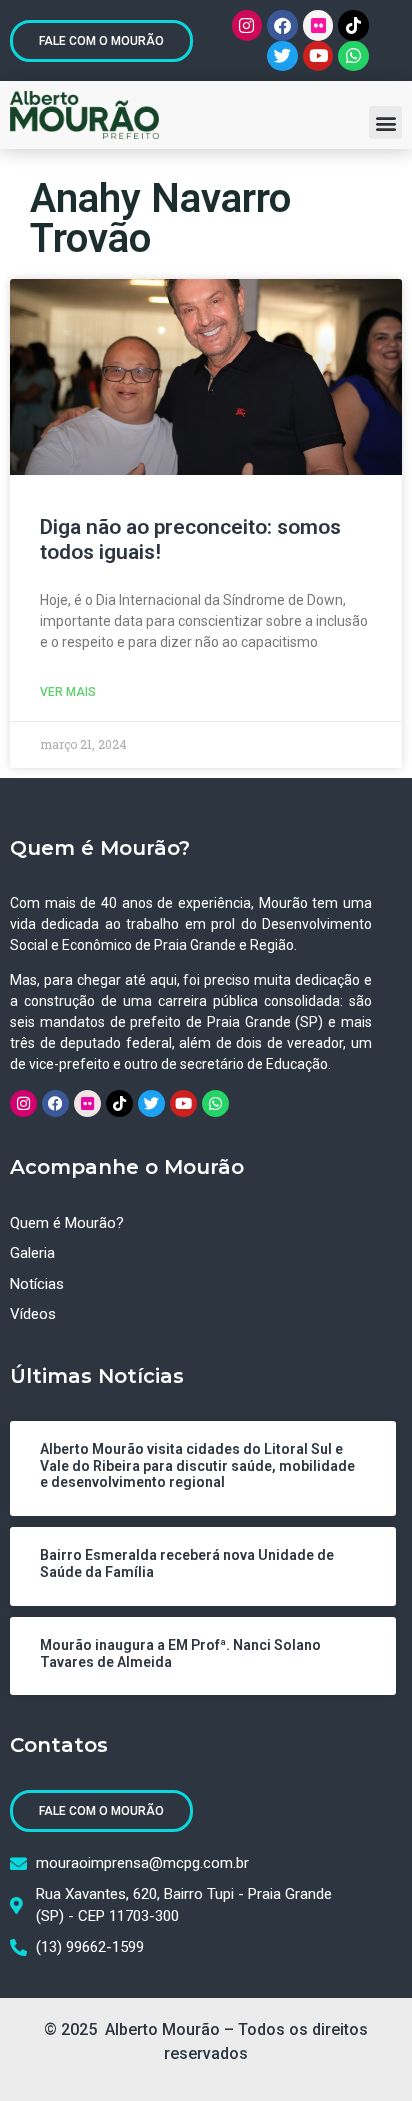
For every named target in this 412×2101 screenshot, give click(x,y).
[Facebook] (282, 25)
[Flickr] (318, 25)
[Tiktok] (353, 25)
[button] (385, 122)
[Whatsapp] (353, 56)
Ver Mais (68, 692)
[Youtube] (318, 56)
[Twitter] (282, 56)
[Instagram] (247, 25)
